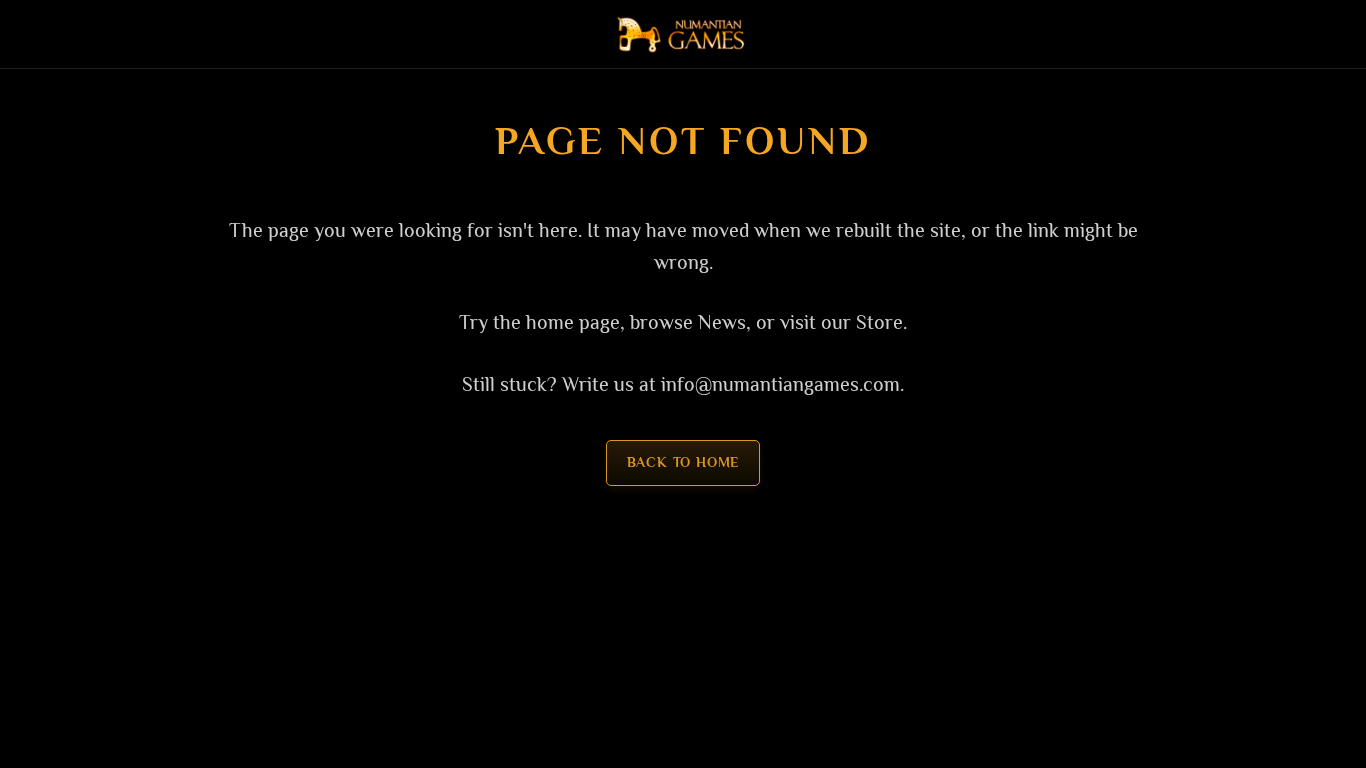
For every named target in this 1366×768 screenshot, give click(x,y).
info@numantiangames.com (780, 384)
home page (573, 322)
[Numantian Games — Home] (683, 34)
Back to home (683, 462)
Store (879, 322)
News (722, 322)
